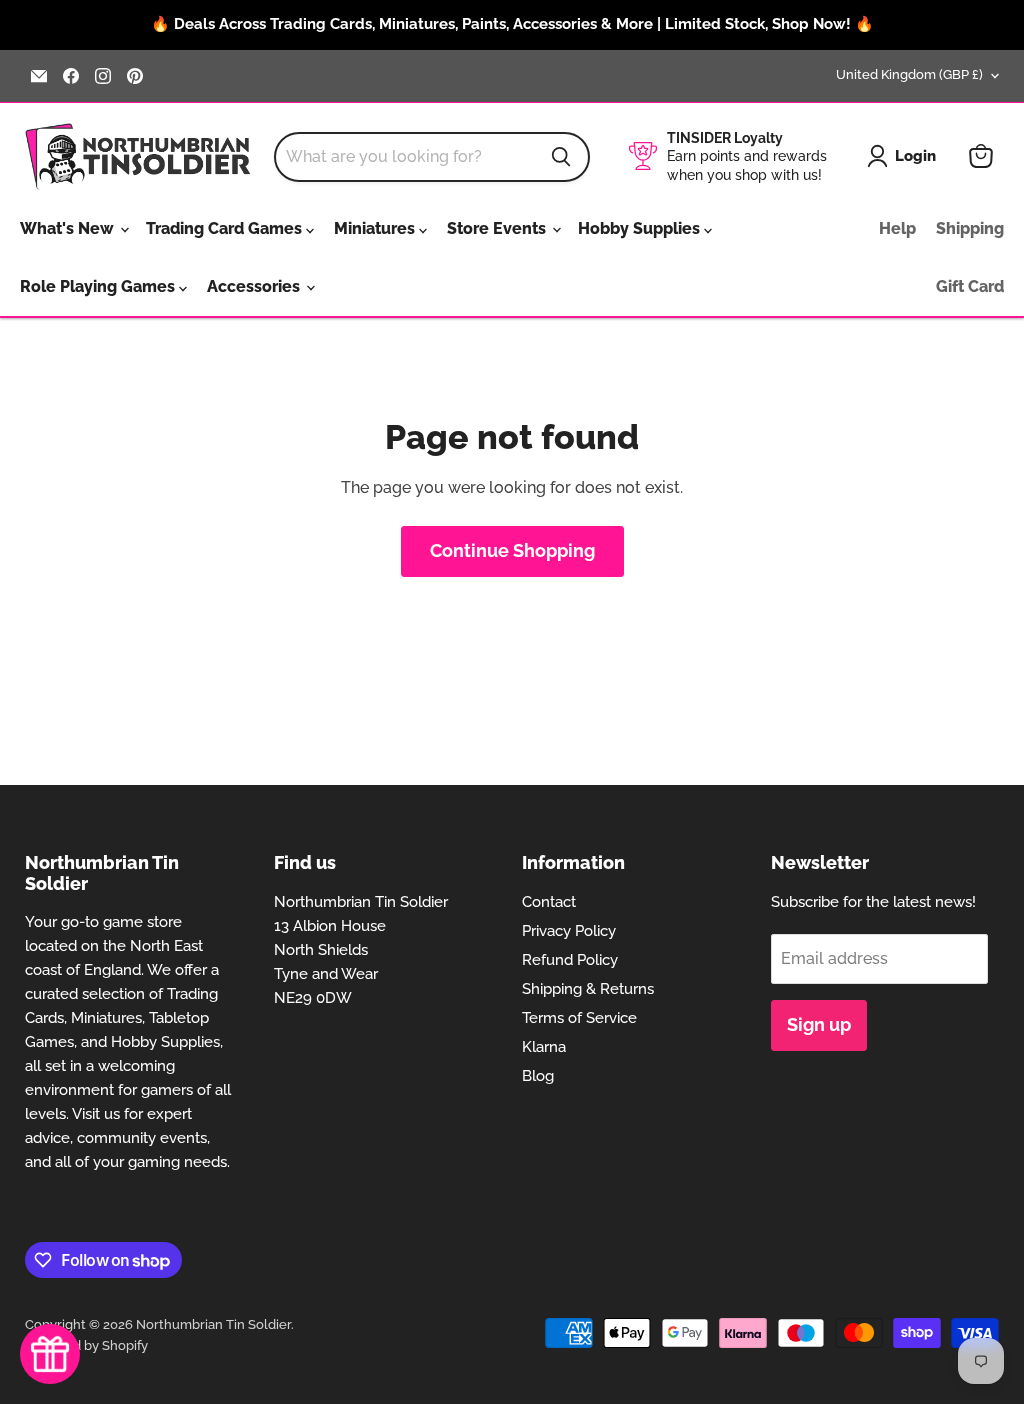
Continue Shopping (512, 550)
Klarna (544, 1047)
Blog (538, 1076)
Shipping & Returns (588, 989)
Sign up (819, 1024)
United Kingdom (909, 74)
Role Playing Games (99, 286)
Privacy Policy (569, 931)
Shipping (970, 228)
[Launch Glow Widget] (50, 1354)
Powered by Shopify (86, 1345)
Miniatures (376, 228)
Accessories (255, 286)
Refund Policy (570, 960)
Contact (549, 902)
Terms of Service (579, 1018)
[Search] (561, 157)
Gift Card (970, 286)
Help (897, 228)
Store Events (498, 228)
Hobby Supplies (641, 228)
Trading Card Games (226, 228)
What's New (69, 228)
